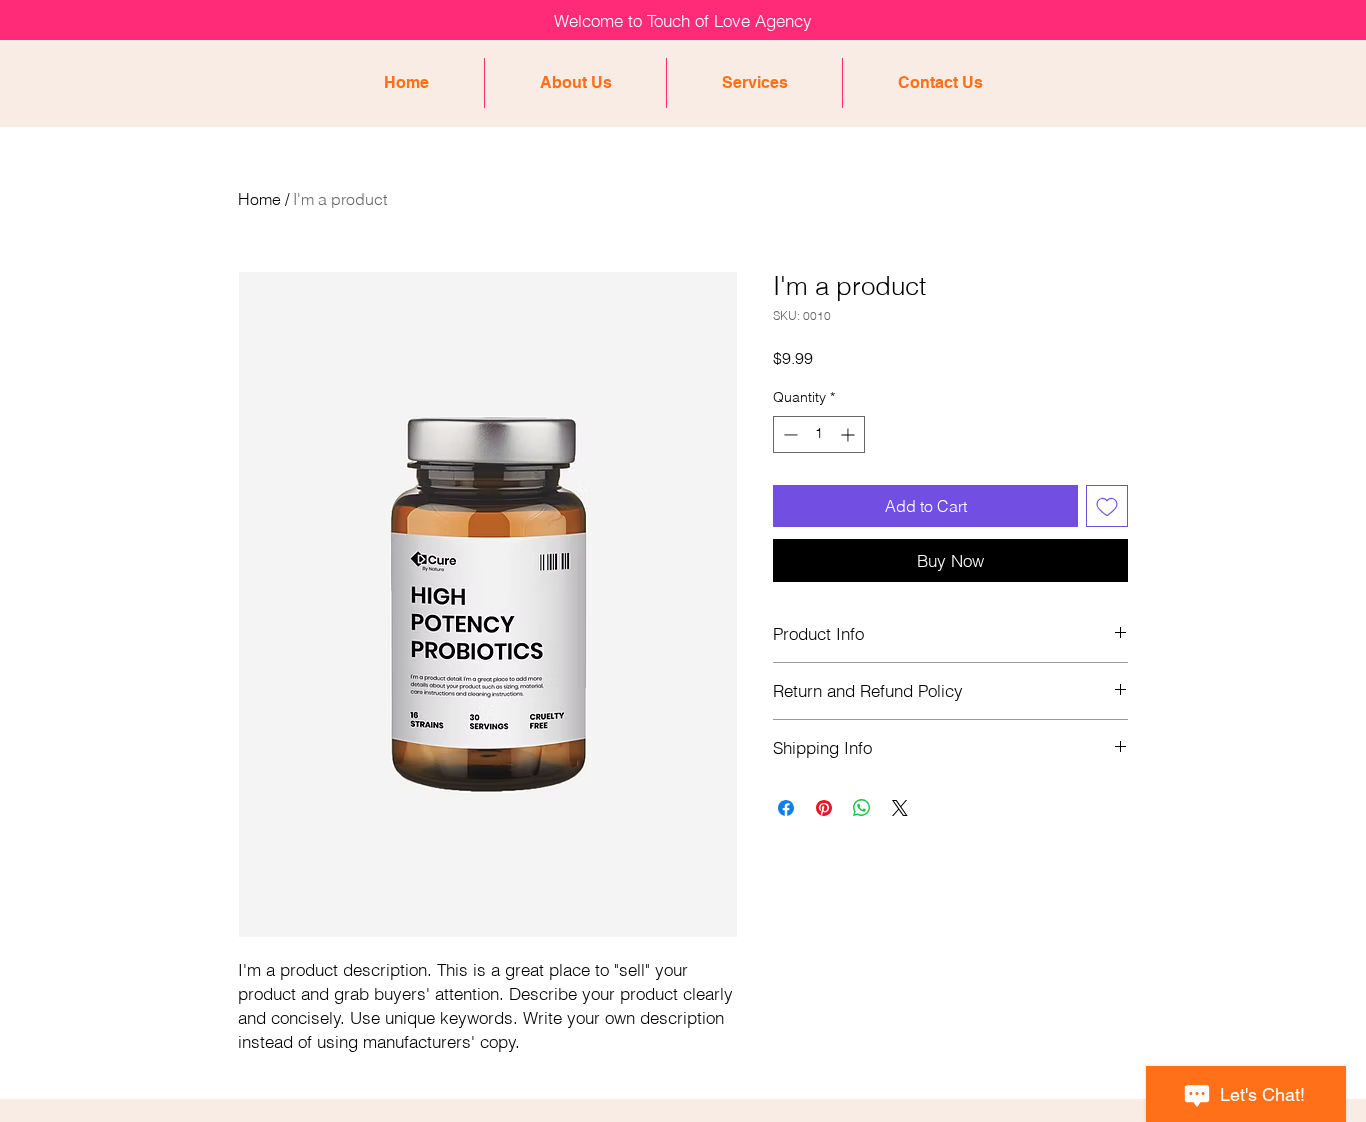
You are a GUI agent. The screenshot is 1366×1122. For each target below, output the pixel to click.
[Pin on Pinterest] (824, 808)
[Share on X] (900, 808)
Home (259, 199)
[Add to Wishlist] (1107, 506)
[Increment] (849, 434)
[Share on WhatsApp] (862, 808)
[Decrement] (788, 434)
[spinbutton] (819, 434)
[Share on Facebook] (786, 808)
